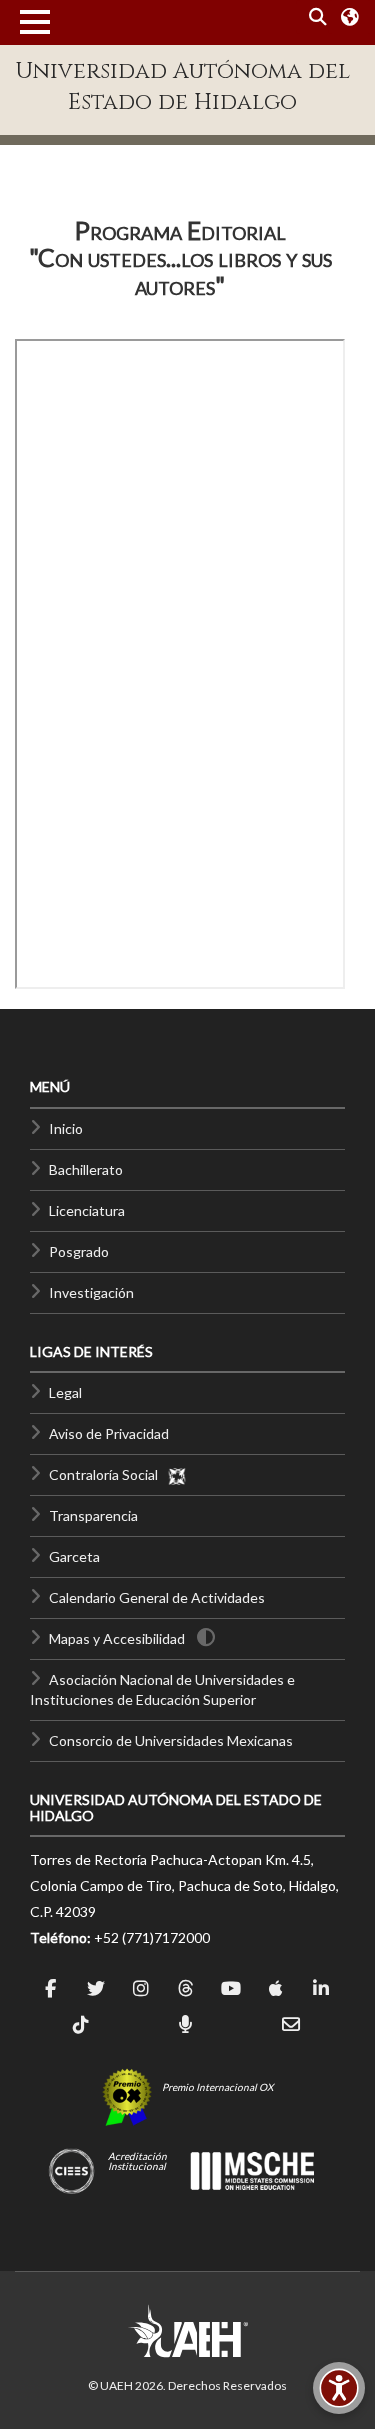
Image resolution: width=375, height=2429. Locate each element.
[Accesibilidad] (339, 2388)
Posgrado (79, 1251)
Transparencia (93, 1515)
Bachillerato (86, 1169)
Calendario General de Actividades (157, 1597)
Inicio (66, 1128)
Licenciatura (87, 1210)
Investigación (91, 1292)
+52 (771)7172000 (152, 1937)
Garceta (74, 1556)
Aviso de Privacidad (109, 1433)
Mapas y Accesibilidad (117, 1638)
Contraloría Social (108, 1474)
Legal (65, 1392)
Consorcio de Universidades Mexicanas (171, 1740)
